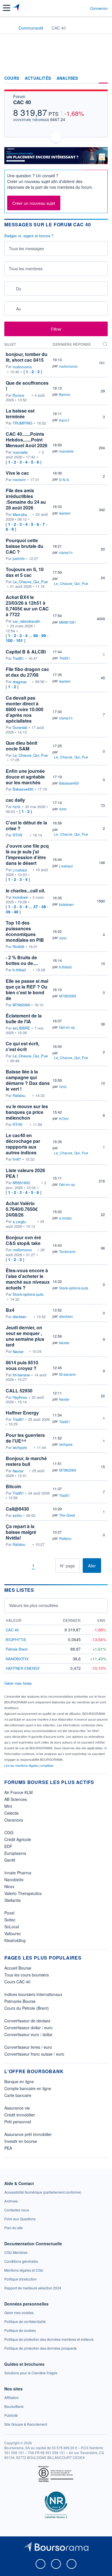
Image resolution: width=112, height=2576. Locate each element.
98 (36, 635)
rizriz (17, 807)
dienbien (20, 1317)
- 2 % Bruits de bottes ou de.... (22, 960)
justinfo (19, 559)
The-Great (67, 1515)
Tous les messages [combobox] (26, 248)
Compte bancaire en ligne (28, 2088)
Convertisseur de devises (27, 2021)
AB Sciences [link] (16, 1799)
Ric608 (18, 947)
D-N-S (64, 479)
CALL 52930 (19, 1391)
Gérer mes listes (18, 1683)
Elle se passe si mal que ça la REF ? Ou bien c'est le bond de (27, 990)
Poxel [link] (9, 1913)
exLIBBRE (21, 1028)
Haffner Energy (22, 1413)
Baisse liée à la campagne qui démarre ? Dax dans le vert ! (28, 1080)
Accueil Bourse (18, 1968)
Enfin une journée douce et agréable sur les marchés (25, 777)
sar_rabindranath (26, 621)
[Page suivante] (42, 1566)
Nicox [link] (9, 1886)
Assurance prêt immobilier (28, 2134)
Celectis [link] (11, 1813)
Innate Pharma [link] (18, 1873)
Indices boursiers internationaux (33, 1994)
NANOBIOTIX (17, 1659)
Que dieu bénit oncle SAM (22, 746)
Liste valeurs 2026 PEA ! (25, 1173)
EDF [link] (8, 1846)
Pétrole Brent (17, 1649)
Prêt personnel (18, 2122)
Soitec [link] (10, 1920)
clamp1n (66, 552)
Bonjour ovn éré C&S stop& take (23, 1240)
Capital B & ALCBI (26, 652)
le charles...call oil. (25, 891)
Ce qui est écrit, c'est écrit (23, 1046)
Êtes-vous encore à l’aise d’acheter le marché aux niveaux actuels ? (28, 1279)
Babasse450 (23, 789)
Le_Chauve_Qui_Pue (30, 582)
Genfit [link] (10, 1860)
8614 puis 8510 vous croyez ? (22, 1365)
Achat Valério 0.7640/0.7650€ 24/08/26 (22, 1209)
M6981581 (68, 622)
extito (17, 1515)
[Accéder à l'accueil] (8, 28)
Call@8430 (17, 1509)
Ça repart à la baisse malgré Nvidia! (21, 1532)
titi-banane (21, 1375)
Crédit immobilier (20, 2115)
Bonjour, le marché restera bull (26, 1461)
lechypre (20, 1447)
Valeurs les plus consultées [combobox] (33, 1605)
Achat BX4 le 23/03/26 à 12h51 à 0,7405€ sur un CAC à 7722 (27, 606)
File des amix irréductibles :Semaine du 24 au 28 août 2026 (26, 499)
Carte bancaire (18, 2095)
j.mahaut (20, 870)
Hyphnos (20, 1397)
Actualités (38, 78)
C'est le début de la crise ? (26, 825)
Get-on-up (67, 1027)
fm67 (17, 1159)
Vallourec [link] (13, 1933)
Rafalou (19, 1096)
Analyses (67, 78)
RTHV (18, 835)
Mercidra (20, 515)
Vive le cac (17, 473)
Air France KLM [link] (19, 1792)
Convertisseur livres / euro (28, 2047)
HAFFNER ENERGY (23, 1668)
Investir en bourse (21, 2141)
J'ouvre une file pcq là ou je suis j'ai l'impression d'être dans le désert (27, 854)
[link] (43, 2192)
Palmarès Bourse (20, 2001)
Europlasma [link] (15, 1853)
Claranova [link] (14, 1820)
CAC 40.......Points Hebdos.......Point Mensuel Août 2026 (27, 440)
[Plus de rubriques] (103, 78)
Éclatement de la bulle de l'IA (24, 1018)
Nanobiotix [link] (14, 1880)
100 (9, 640)
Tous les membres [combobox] (26, 269)
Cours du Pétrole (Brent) (27, 2008)
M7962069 (21, 1005)
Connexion (99, 8)
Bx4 (10, 1310)
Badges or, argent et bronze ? (29, 236)
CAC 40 (22, 102)
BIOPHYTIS (16, 1640)
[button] (7, 8)
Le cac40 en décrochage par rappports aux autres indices (23, 1144)
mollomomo (22, 367)
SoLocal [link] (12, 1927)
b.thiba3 (19, 970)
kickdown (20, 897)
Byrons (19, 395)
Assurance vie (17, 2108)
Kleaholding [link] (15, 1940)
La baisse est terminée (20, 414)
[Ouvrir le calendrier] (10, 288)
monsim (19, 480)
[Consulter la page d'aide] (83, 8)
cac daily (15, 800)
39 (8, 912)
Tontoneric (67, 1251)
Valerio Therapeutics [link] (23, 1893)
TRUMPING (23, 423)
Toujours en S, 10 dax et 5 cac (25, 572)
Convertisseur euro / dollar (28, 2034)
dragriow (20, 682)
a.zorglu (19, 1222)
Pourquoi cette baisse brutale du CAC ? (25, 546)
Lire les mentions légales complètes (29, 1765)
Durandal (20, 727)
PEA (8, 2148)
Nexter (18, 1352)
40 (16, 912)
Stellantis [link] (12, 1900)
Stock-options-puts (28, 1294)
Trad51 (18, 658)
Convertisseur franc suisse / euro (34, 2054)
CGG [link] (9, 1832)
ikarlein (65, 513)
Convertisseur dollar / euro (28, 2028)
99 (44, 635)
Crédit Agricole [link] (18, 1839)
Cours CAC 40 (17, 1982)
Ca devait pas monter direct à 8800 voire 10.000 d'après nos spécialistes (25, 709)
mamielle (20, 452)
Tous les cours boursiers (27, 1975)
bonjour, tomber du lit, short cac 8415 (27, 357)
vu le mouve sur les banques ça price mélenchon (27, 1112)
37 (36, 906)
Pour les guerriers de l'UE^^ (25, 1438)
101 (20, 640)
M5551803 (21, 1183)
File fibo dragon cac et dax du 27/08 (27, 672)
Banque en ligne (19, 2081)
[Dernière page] (51, 1566)
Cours (12, 78)
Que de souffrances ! (27, 386)
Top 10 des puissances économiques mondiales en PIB (25, 931)
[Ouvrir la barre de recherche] (75, 8)
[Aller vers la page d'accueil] (17, 8)
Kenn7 (64, 420)
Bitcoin (13, 1486)
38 (44, 906)
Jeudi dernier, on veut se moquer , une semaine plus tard (25, 1336)
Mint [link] (8, 1806)
